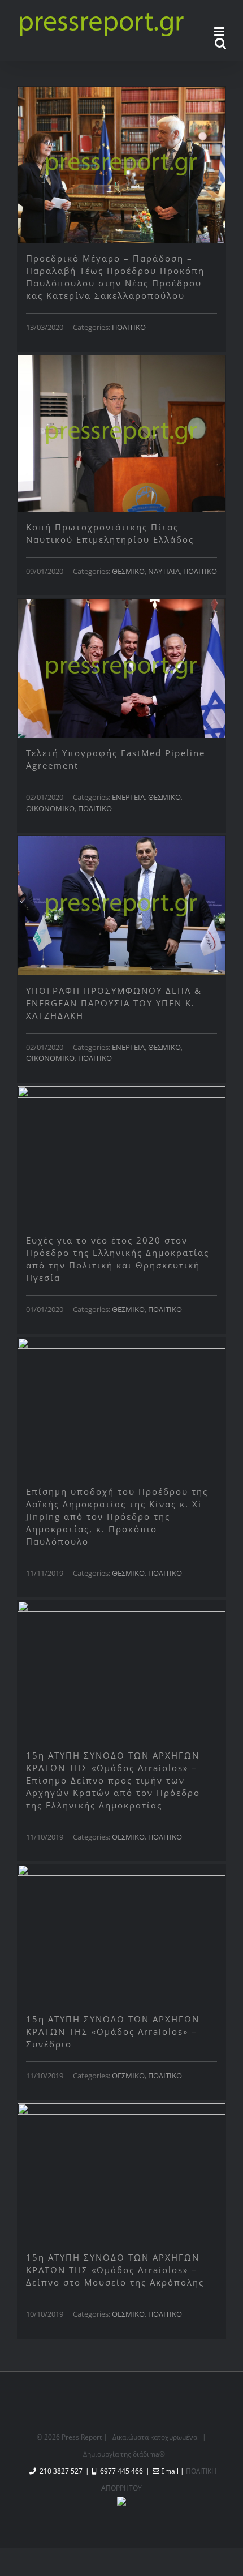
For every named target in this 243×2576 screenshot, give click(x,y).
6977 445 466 (121, 2471)
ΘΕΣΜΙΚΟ (128, 571)
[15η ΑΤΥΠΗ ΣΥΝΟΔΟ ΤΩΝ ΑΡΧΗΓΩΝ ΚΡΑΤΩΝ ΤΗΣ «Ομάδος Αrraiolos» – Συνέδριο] (121, 1934)
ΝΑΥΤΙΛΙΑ (164, 571)
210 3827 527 (61, 2471)
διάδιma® (149, 2454)
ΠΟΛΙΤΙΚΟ (129, 327)
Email (170, 2471)
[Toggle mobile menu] (220, 31)
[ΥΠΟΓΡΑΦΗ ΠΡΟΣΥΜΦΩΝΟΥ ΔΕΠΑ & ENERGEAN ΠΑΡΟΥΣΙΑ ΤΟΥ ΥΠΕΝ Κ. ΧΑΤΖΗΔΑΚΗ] (121, 905)
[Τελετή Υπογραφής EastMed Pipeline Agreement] (121, 668)
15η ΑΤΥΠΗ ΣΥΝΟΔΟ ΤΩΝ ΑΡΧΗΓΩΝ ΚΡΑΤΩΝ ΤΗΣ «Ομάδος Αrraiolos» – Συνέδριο (113, 2031)
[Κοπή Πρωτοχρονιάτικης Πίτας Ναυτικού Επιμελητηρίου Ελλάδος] (121, 434)
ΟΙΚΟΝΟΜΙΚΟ (50, 808)
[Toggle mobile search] (220, 43)
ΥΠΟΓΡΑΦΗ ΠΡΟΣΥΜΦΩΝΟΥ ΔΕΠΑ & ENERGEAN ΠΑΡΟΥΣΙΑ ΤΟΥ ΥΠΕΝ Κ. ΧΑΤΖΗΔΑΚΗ (114, 1003)
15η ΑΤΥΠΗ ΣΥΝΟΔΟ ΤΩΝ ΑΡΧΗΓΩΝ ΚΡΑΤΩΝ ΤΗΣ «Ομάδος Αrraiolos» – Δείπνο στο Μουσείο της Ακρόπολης (115, 2270)
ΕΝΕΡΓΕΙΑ (128, 797)
